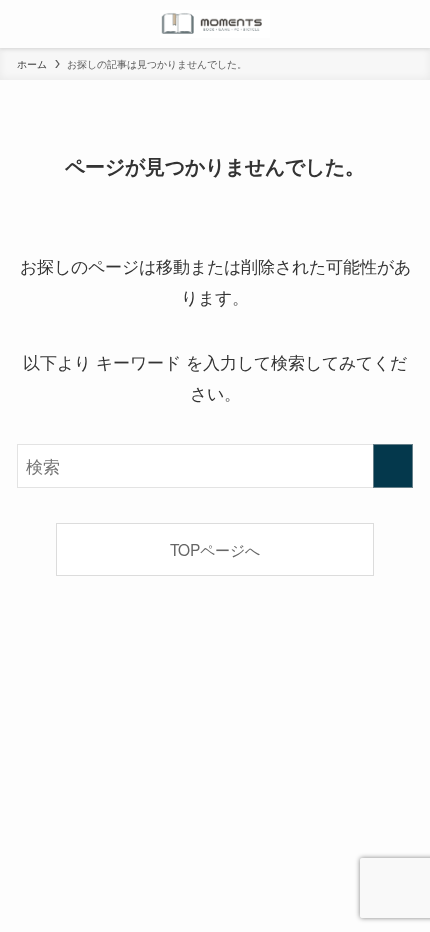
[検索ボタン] (406, 24)
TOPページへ (215, 549)
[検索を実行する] (393, 466)
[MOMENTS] (215, 24)
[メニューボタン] (24, 24)
